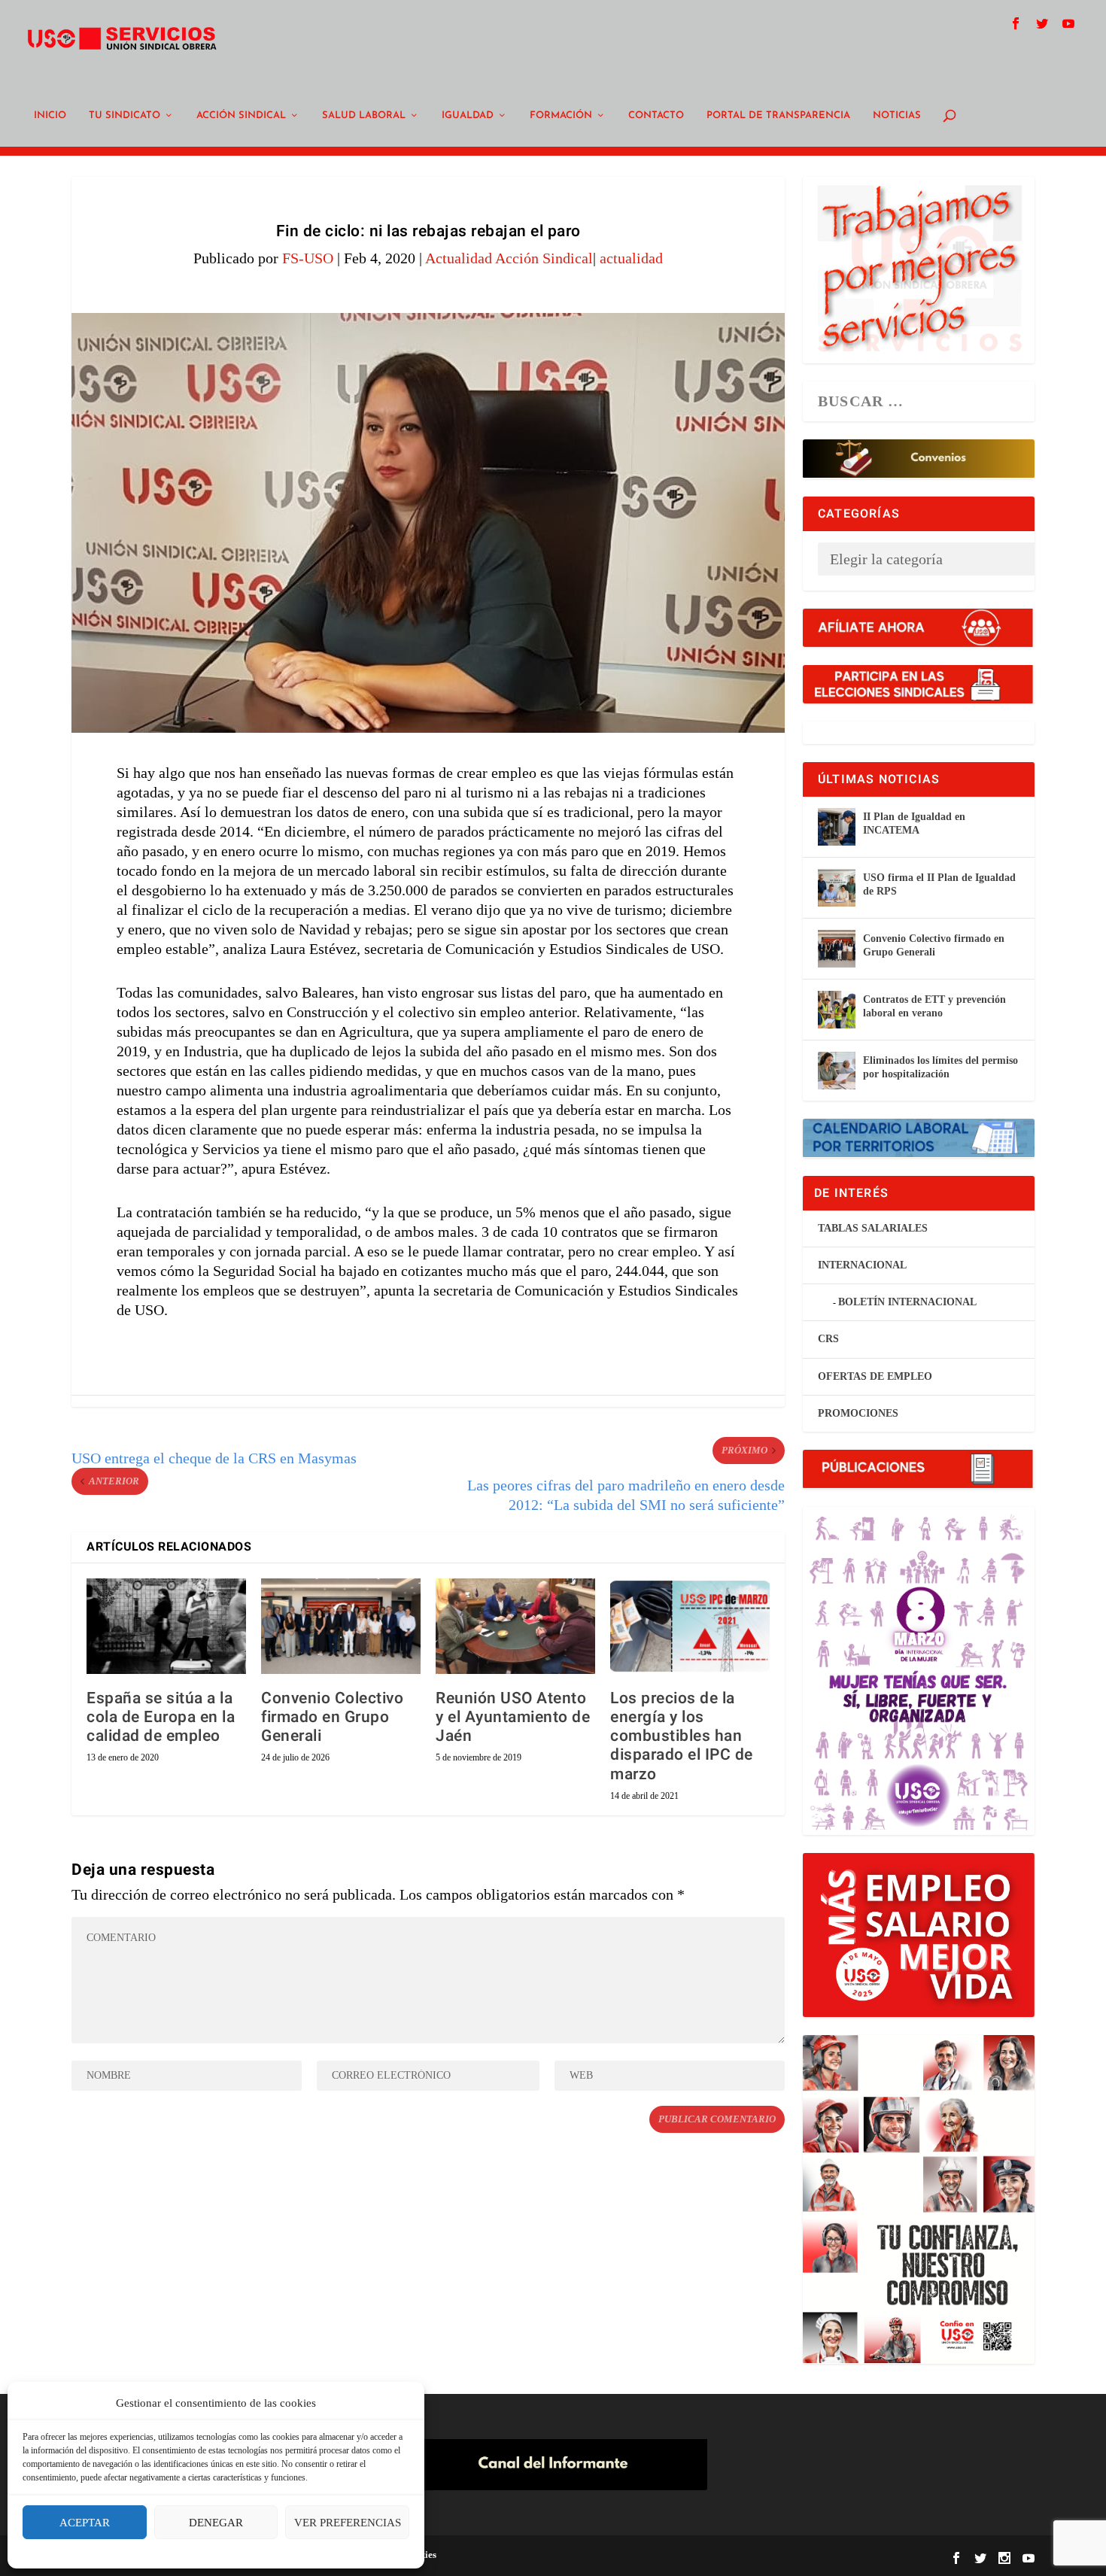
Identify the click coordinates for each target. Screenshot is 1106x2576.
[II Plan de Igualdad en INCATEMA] (837, 827)
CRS (828, 1339)
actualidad (631, 258)
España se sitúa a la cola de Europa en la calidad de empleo (161, 1717)
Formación (561, 115)
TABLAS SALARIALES (873, 1228)
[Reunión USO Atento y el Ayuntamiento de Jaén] (515, 1626)
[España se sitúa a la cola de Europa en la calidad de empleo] (166, 1626)
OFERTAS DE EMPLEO (875, 1376)
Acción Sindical (241, 115)
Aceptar (85, 2523)
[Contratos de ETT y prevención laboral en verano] (837, 1010)
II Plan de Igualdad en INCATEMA (914, 823)
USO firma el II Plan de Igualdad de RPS (939, 884)
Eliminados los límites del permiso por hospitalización (940, 1067)
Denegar (216, 2523)
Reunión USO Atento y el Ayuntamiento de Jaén (513, 1717)
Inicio (50, 115)
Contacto (656, 115)
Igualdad (468, 115)
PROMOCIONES (858, 1413)
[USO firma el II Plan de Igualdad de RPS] (837, 888)
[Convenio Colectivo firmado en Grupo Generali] (341, 1626)
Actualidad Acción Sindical (509, 258)
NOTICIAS (897, 115)
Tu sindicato (125, 115)
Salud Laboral (364, 115)
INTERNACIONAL (862, 1265)
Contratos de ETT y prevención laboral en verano (934, 1006)
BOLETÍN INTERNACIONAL (907, 1302)
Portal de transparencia (778, 115)
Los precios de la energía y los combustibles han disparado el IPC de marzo (682, 1736)
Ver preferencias (348, 2523)
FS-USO (308, 258)
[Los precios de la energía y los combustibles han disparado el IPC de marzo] (690, 1626)
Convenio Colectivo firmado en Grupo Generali (332, 1717)
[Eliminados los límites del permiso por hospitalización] (837, 1071)
